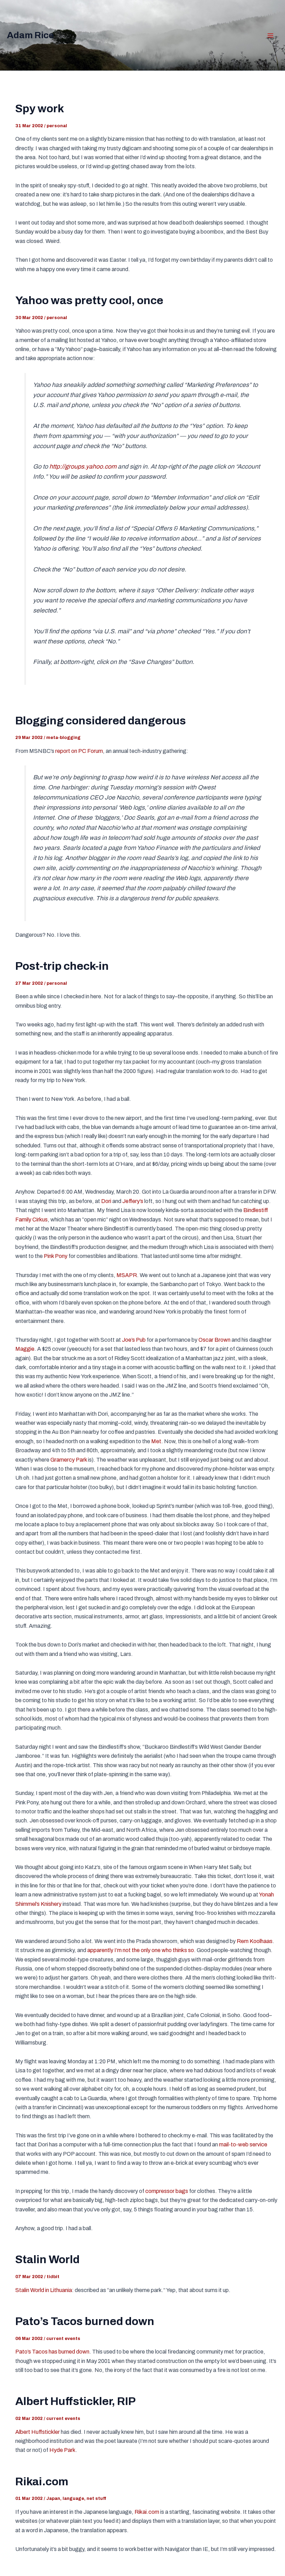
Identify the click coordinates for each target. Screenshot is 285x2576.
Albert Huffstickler (38, 2432)
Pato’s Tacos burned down (85, 2321)
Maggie (25, 1349)
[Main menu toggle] (270, 35)
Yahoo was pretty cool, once (89, 300)
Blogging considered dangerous (101, 721)
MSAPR (127, 1275)
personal (57, 126)
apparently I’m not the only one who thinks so (141, 1950)
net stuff (96, 2498)
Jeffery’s (133, 1201)
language (73, 2498)
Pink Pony (56, 1256)
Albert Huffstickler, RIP (75, 2401)
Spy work (40, 109)
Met (156, 1441)
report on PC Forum (79, 751)
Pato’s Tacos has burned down (52, 2352)
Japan (53, 2498)
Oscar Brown (214, 1340)
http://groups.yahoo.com (83, 467)
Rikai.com (42, 2482)
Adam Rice (30, 35)
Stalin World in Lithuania (44, 2290)
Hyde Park (62, 2450)
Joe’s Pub (134, 1340)
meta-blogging (63, 738)
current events (63, 2339)
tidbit (53, 2277)
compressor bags (167, 2191)
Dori (106, 1201)
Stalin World (47, 2260)
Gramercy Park (69, 1460)
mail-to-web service (243, 2144)
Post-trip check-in (62, 966)
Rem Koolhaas (255, 1941)
